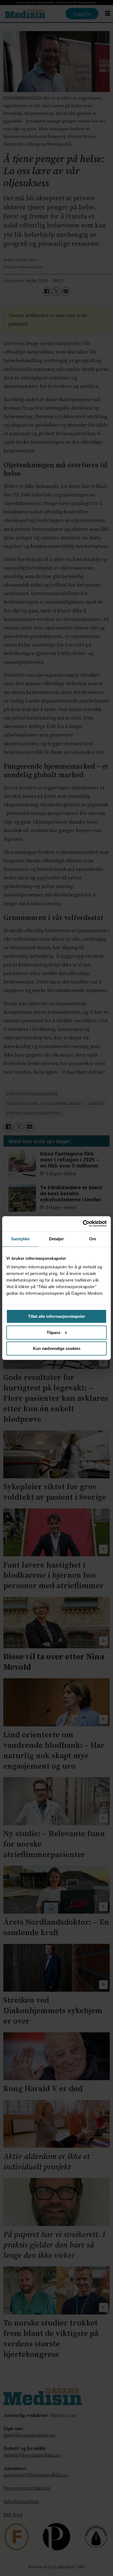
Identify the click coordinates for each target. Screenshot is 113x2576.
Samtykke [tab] (20, 1239)
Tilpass (53, 1333)
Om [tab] (93, 1239)
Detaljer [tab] (57, 1239)
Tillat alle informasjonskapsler (57, 1316)
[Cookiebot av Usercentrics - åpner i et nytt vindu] (83, 1224)
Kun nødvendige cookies (57, 1348)
